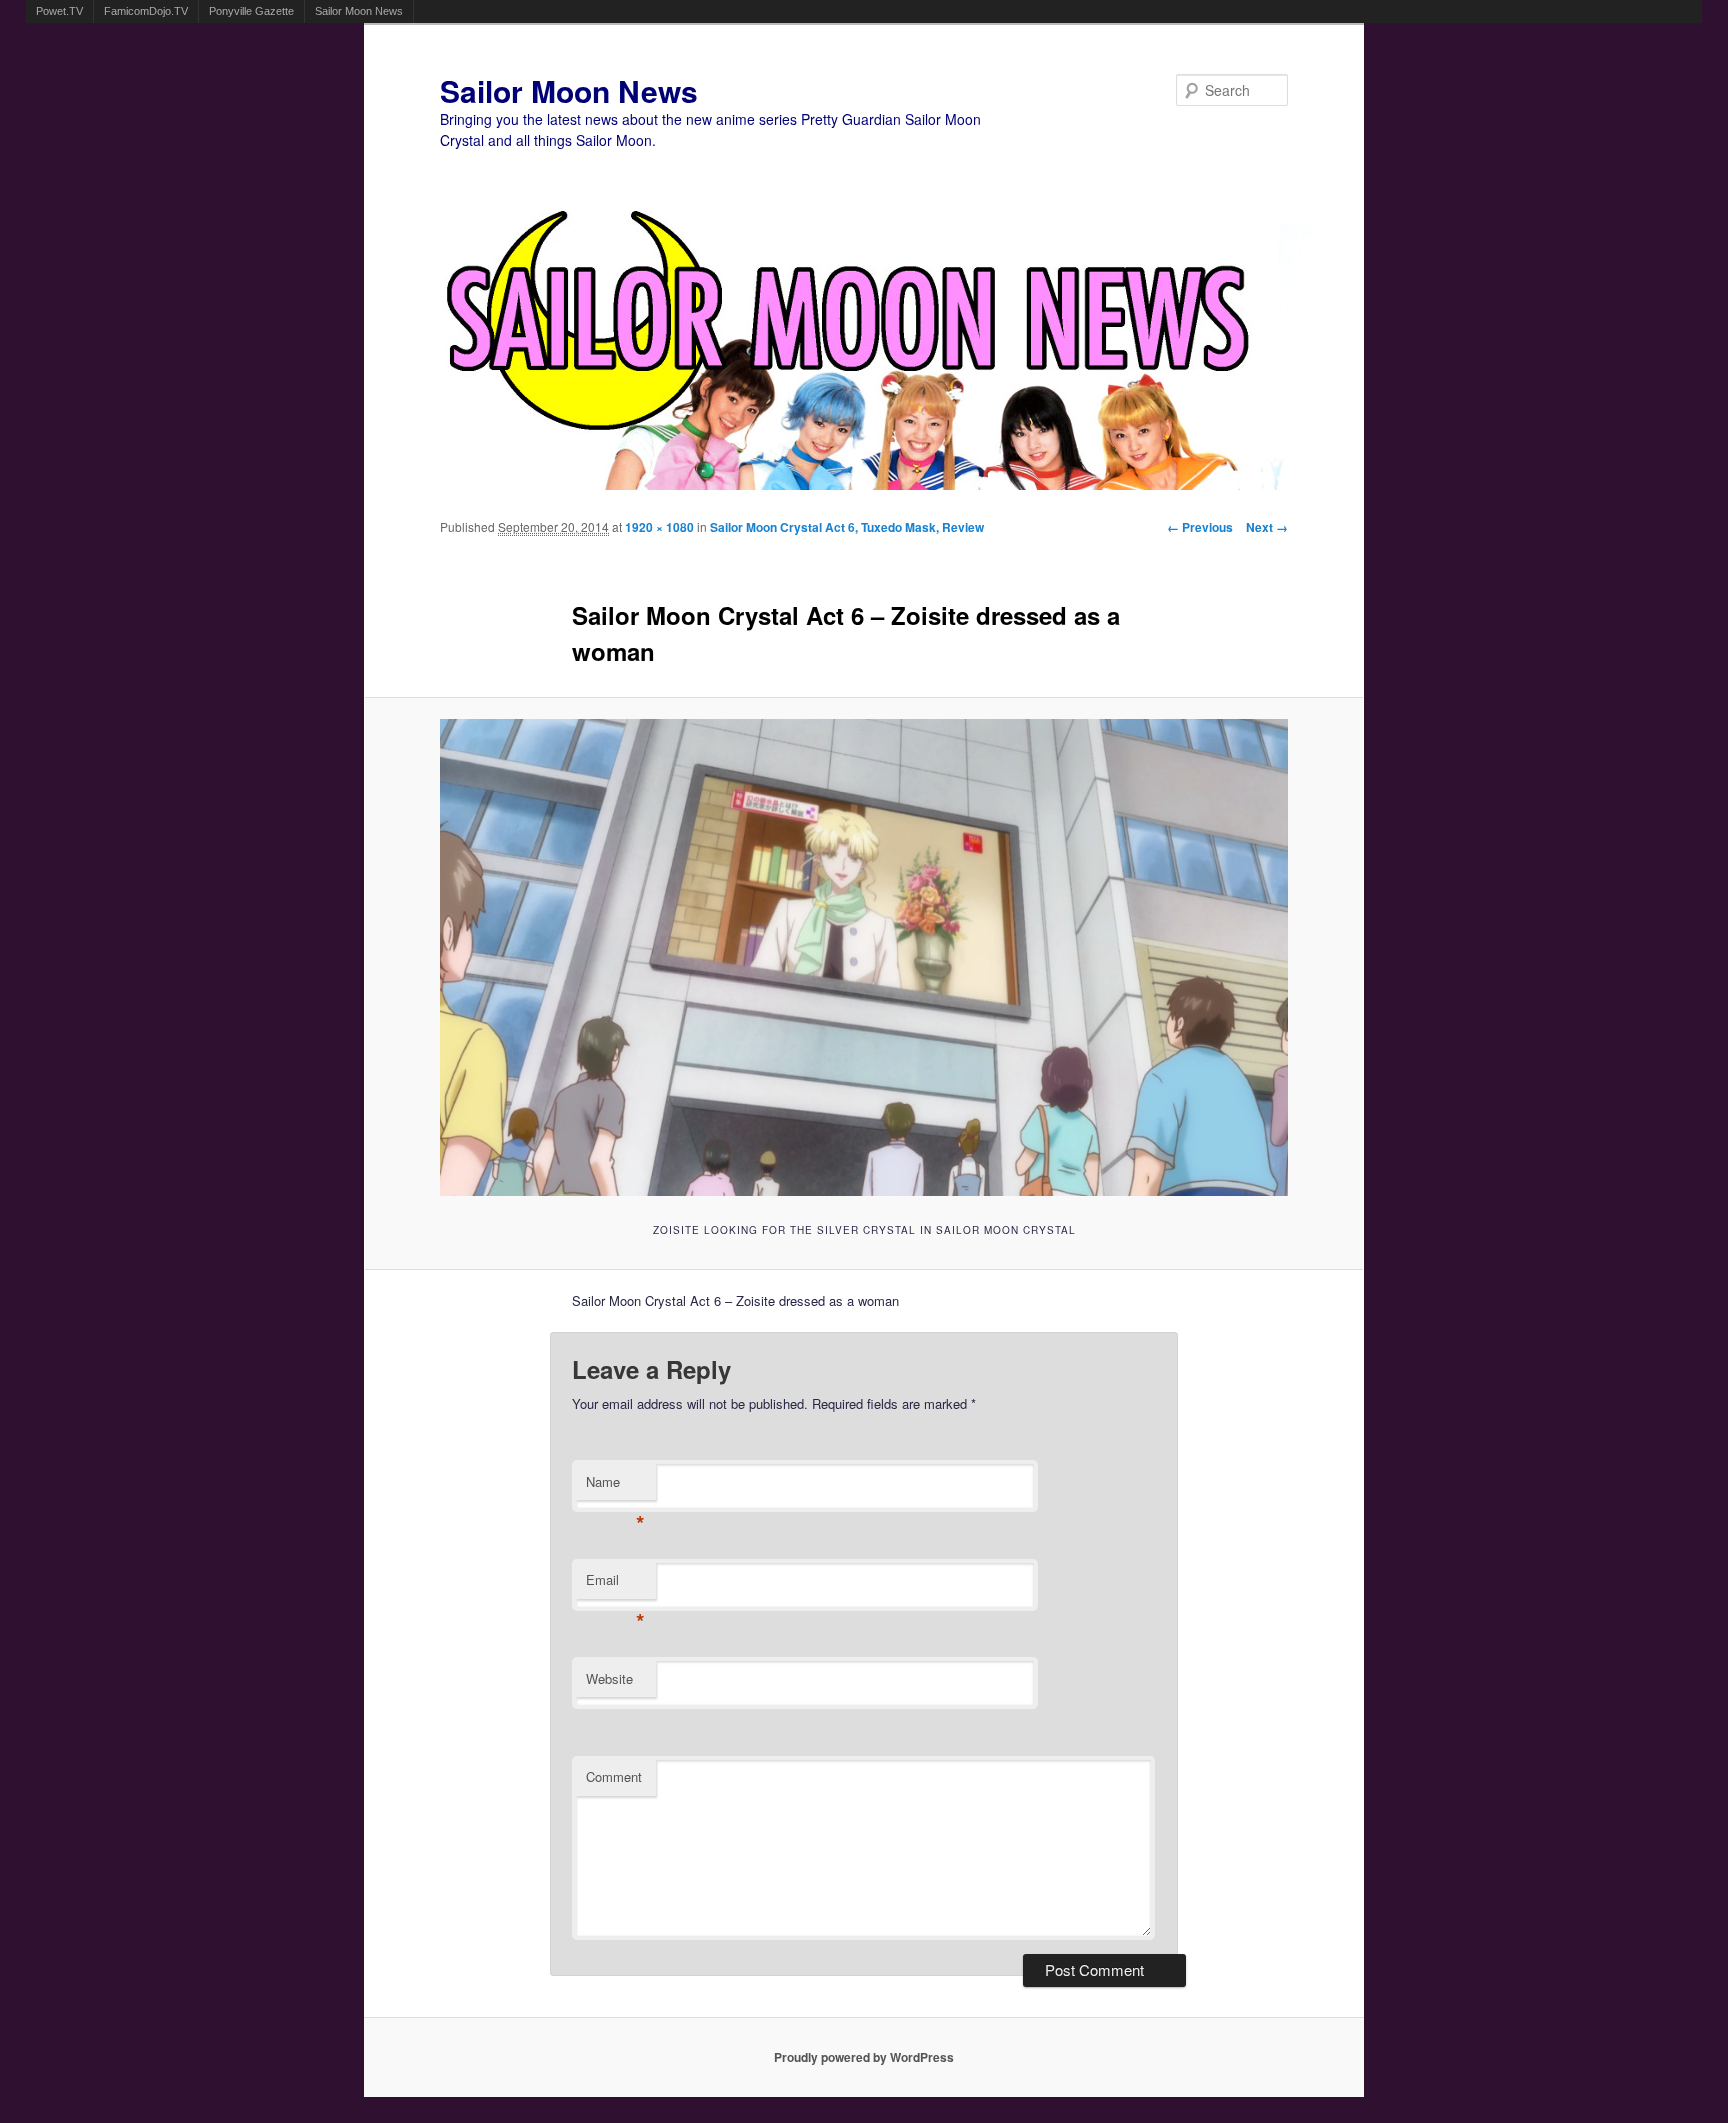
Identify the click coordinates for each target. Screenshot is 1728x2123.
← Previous (1200, 527)
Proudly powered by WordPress (864, 2057)
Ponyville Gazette (251, 11)
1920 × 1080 (659, 527)
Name (615, 1486)
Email (615, 1584)
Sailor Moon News (359, 11)
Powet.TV (59, 11)
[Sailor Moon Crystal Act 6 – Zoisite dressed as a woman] (864, 957)
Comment (614, 1776)
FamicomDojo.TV (146, 11)
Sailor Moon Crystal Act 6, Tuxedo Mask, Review (847, 527)
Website (609, 1678)
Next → (1267, 527)
